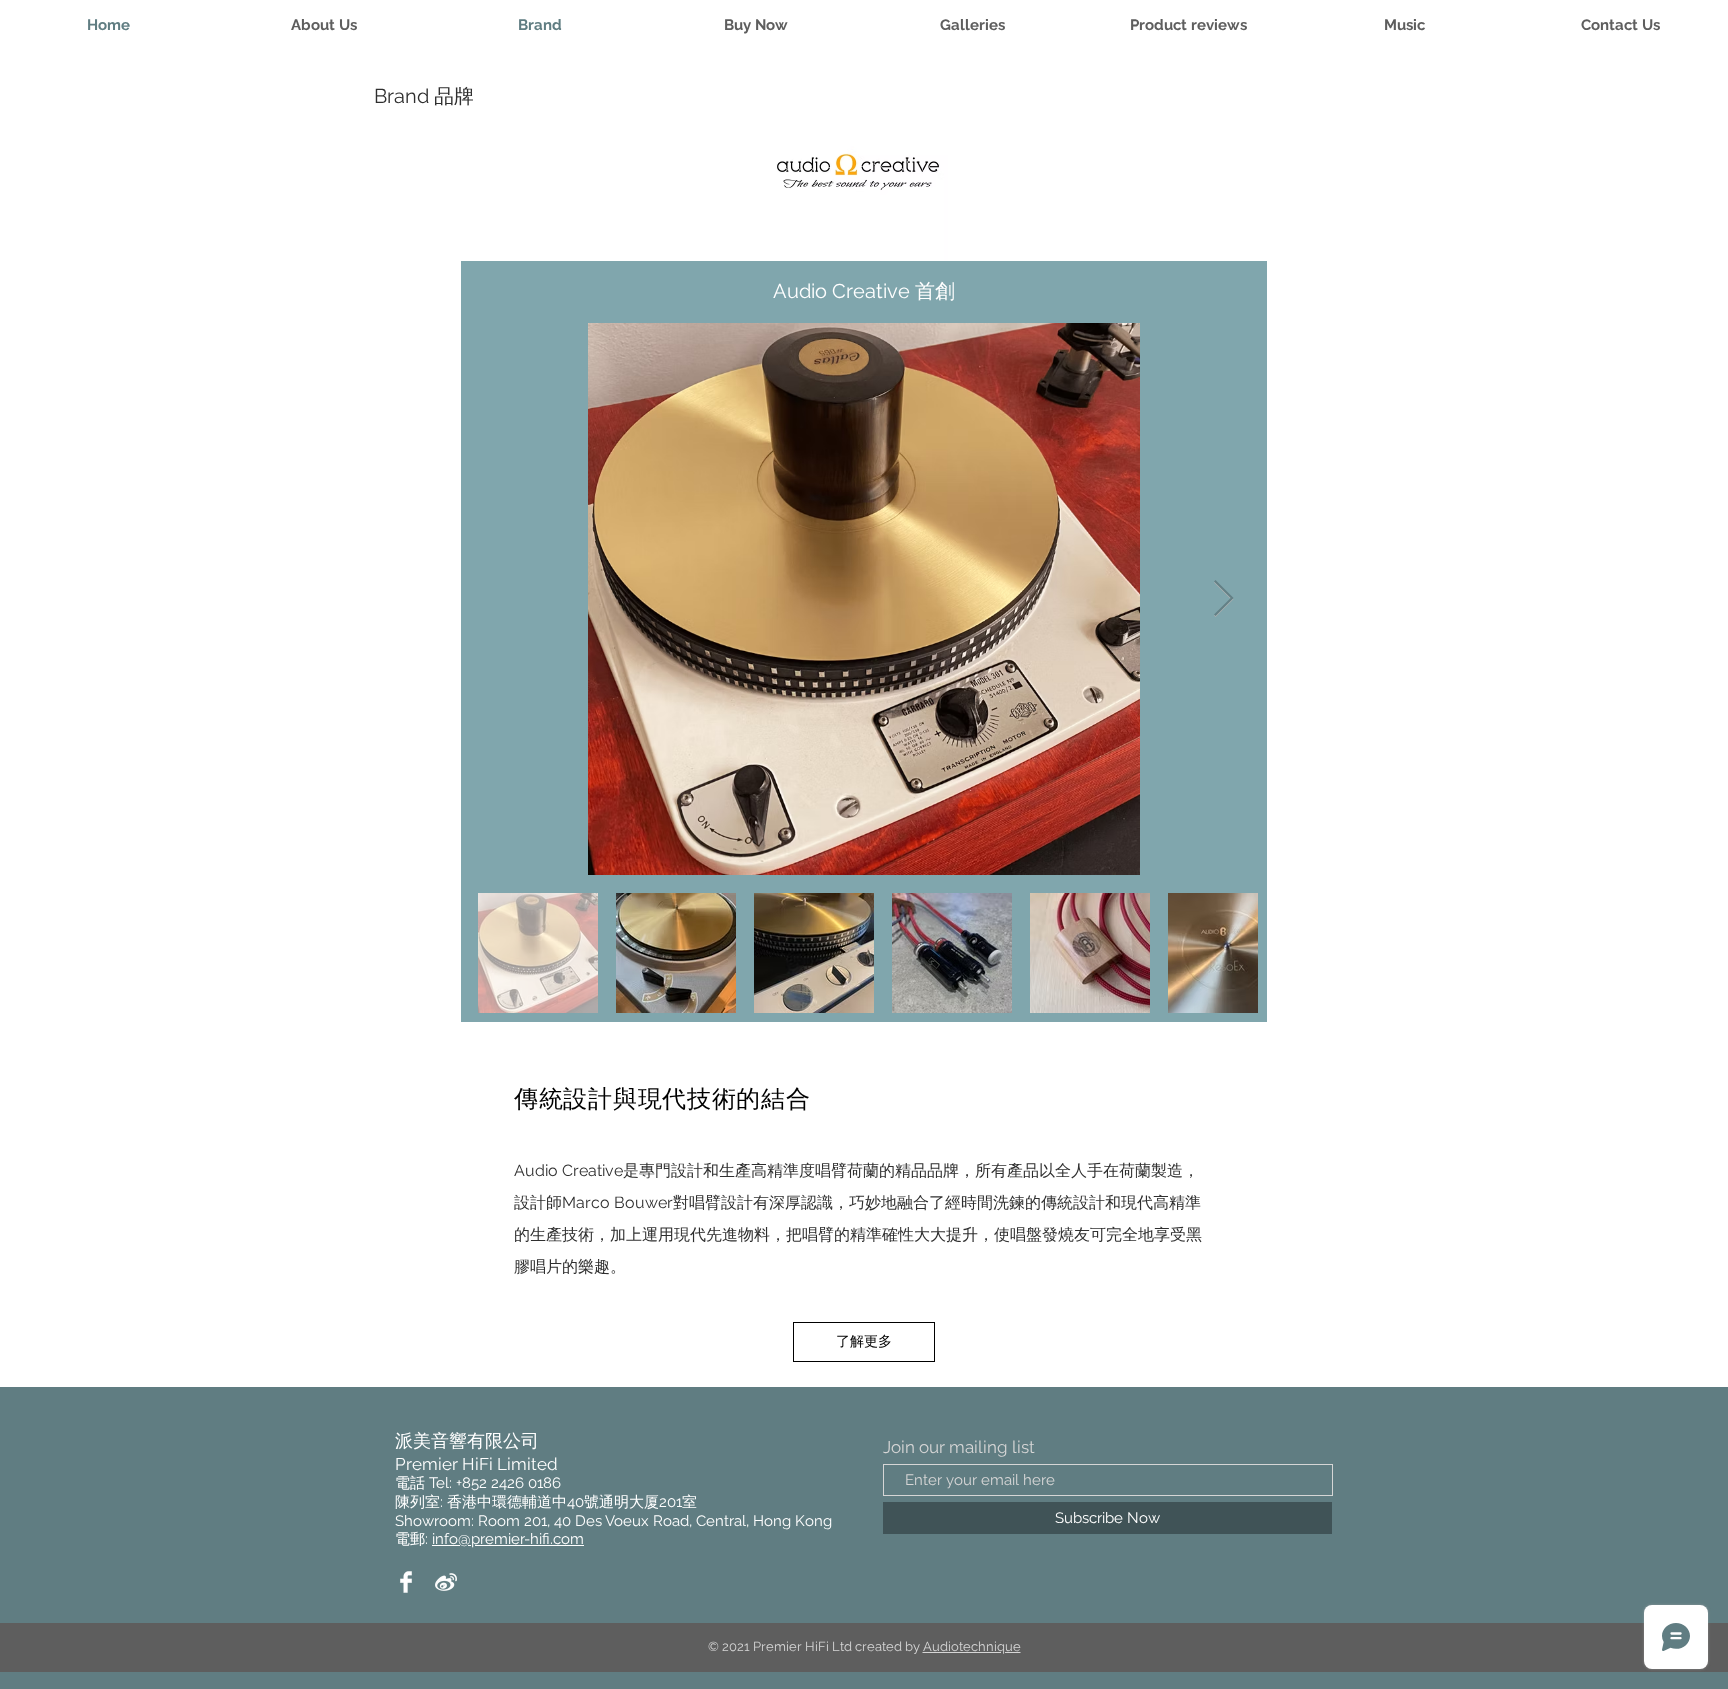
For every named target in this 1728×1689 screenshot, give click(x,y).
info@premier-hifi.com (508, 1539)
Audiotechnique (972, 1646)
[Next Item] (1223, 599)
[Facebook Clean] (406, 1582)
